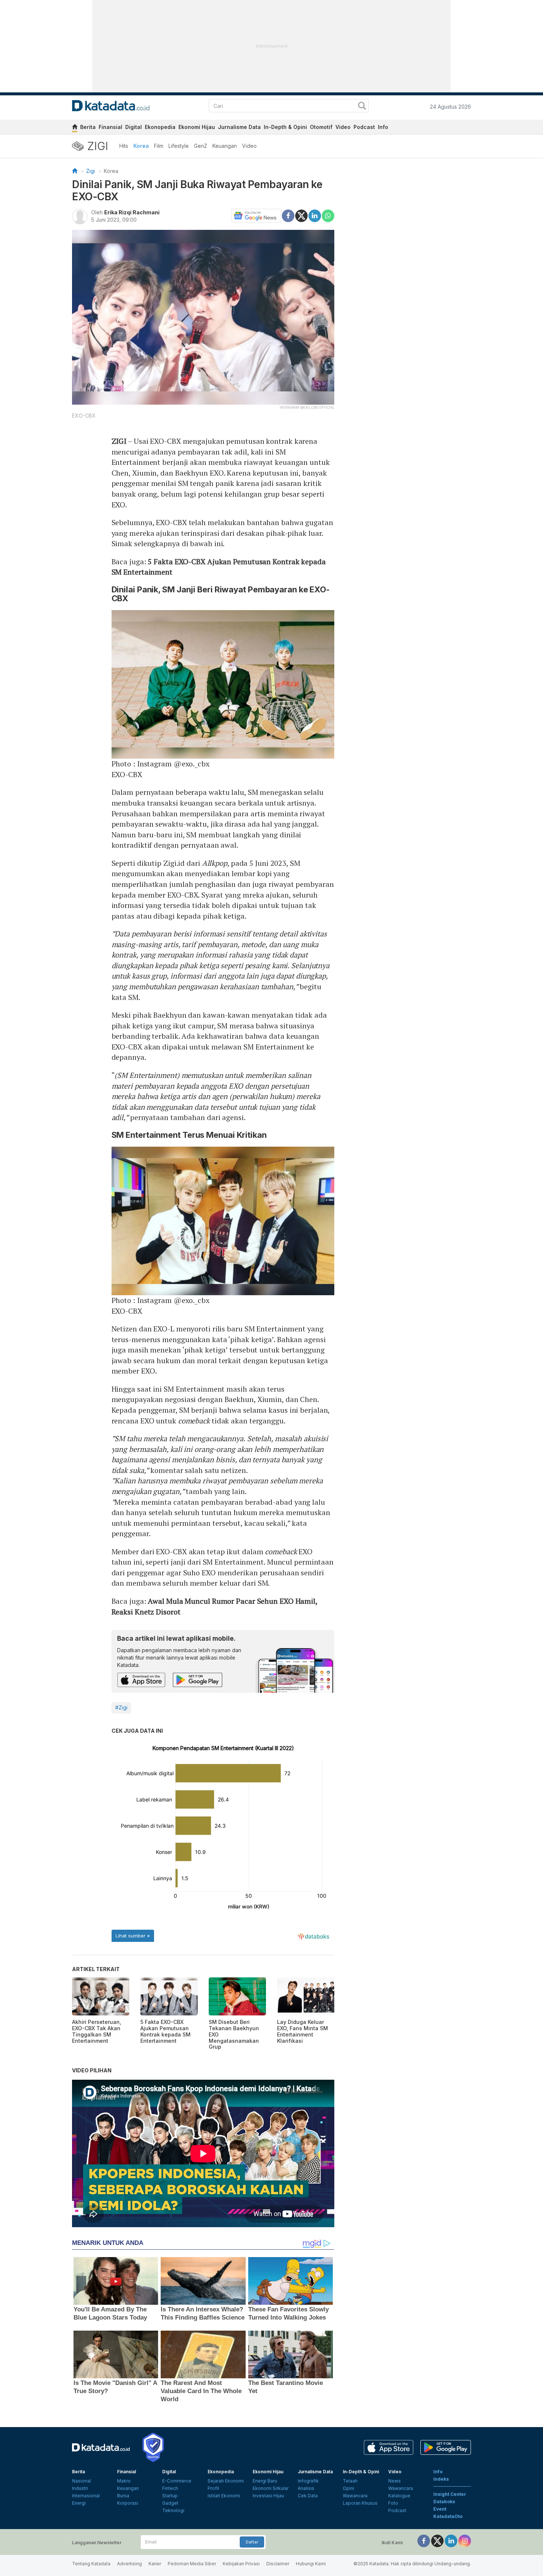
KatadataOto (448, 2516)
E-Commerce (177, 2481)
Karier (155, 2564)
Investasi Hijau (268, 2496)
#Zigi (121, 1707)
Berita (88, 127)
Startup (170, 2496)
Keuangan (225, 146)
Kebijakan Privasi (241, 2564)
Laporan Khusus (360, 2503)
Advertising (129, 2564)
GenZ (201, 146)
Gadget (170, 2503)
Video (343, 127)
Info (383, 127)
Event (440, 2509)
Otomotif (321, 127)
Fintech (170, 2488)
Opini (349, 2488)
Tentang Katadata (91, 2564)
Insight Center (450, 2494)
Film (159, 146)
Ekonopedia (160, 127)
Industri (80, 2488)
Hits (124, 146)
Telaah (350, 2481)
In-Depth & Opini (285, 127)
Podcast (364, 127)
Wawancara (355, 2496)
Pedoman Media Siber (192, 2564)
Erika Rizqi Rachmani (132, 212)
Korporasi (128, 2503)
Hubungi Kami (311, 2564)
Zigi (90, 171)
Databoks (444, 2502)
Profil (213, 2488)
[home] (75, 128)
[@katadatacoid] (465, 2540)
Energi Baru (265, 2481)
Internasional (86, 2496)
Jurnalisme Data (239, 127)
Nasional (81, 2481)
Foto (393, 2503)
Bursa (123, 2496)
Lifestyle (179, 146)
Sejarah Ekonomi (226, 2481)
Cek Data (308, 2496)
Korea (141, 146)
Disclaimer (278, 2564)
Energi (79, 2503)
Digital (134, 127)
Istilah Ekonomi (224, 2496)
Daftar (252, 2542)
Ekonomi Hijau (197, 127)
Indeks (441, 2479)
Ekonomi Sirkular (271, 2488)
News (395, 2481)
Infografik (308, 2481)
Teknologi (173, 2510)
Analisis (306, 2488)
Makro (124, 2481)
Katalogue (399, 2496)
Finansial (110, 127)
